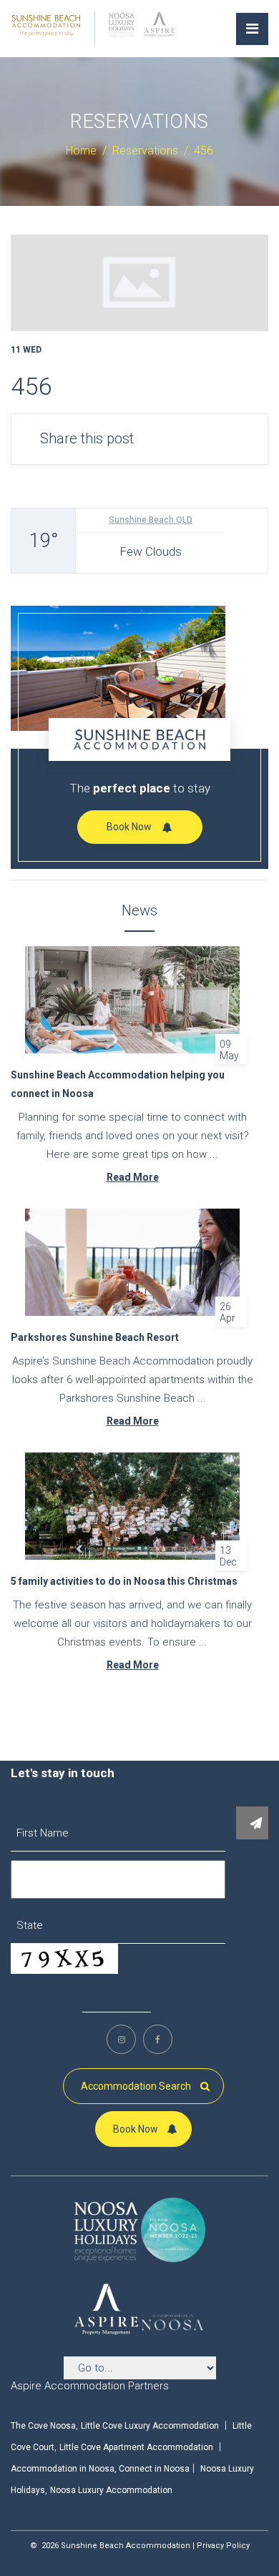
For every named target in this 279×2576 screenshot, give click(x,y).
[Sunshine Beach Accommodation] (46, 24)
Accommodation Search (137, 2086)
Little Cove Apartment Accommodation (136, 2447)
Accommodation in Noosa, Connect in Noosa (100, 2469)
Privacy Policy (223, 2546)
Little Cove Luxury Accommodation (150, 2426)
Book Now (129, 827)
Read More (133, 1177)
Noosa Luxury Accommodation (111, 2490)
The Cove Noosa (43, 2426)
